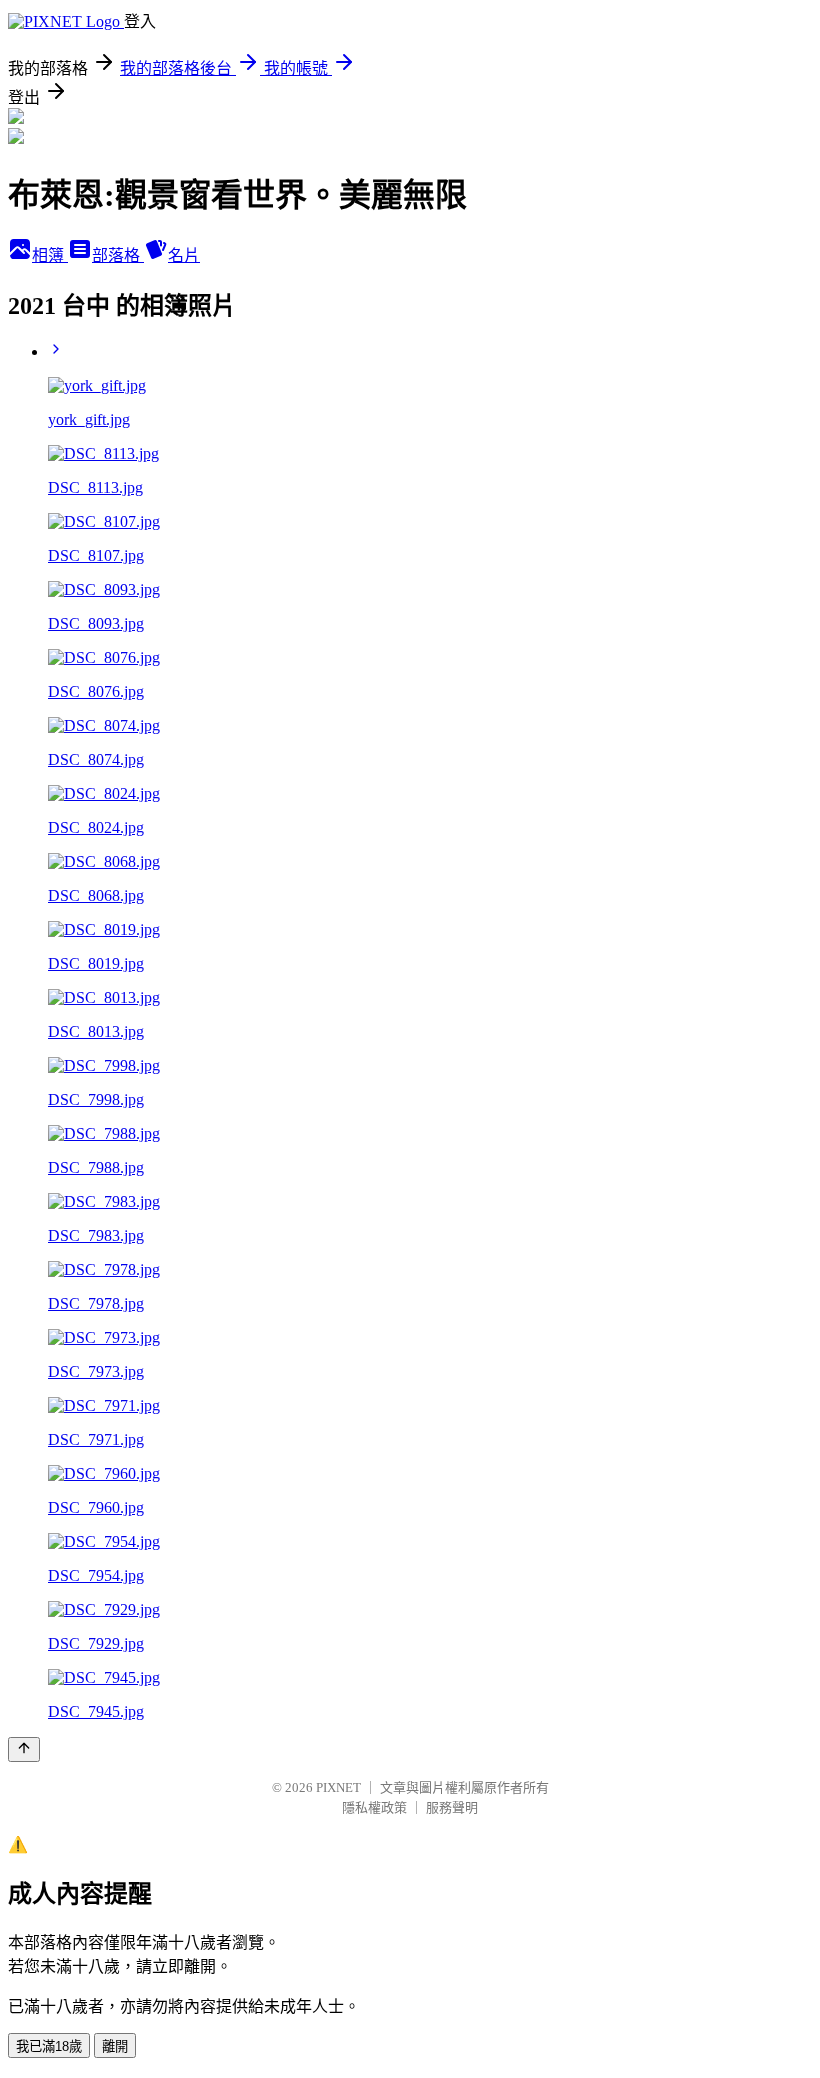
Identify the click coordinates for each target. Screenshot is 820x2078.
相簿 (50, 255)
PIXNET (338, 1787)
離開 (115, 2046)
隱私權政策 (374, 1807)
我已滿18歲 (49, 2046)
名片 (184, 255)
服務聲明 (452, 1807)
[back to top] (24, 1749)
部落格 (118, 255)
